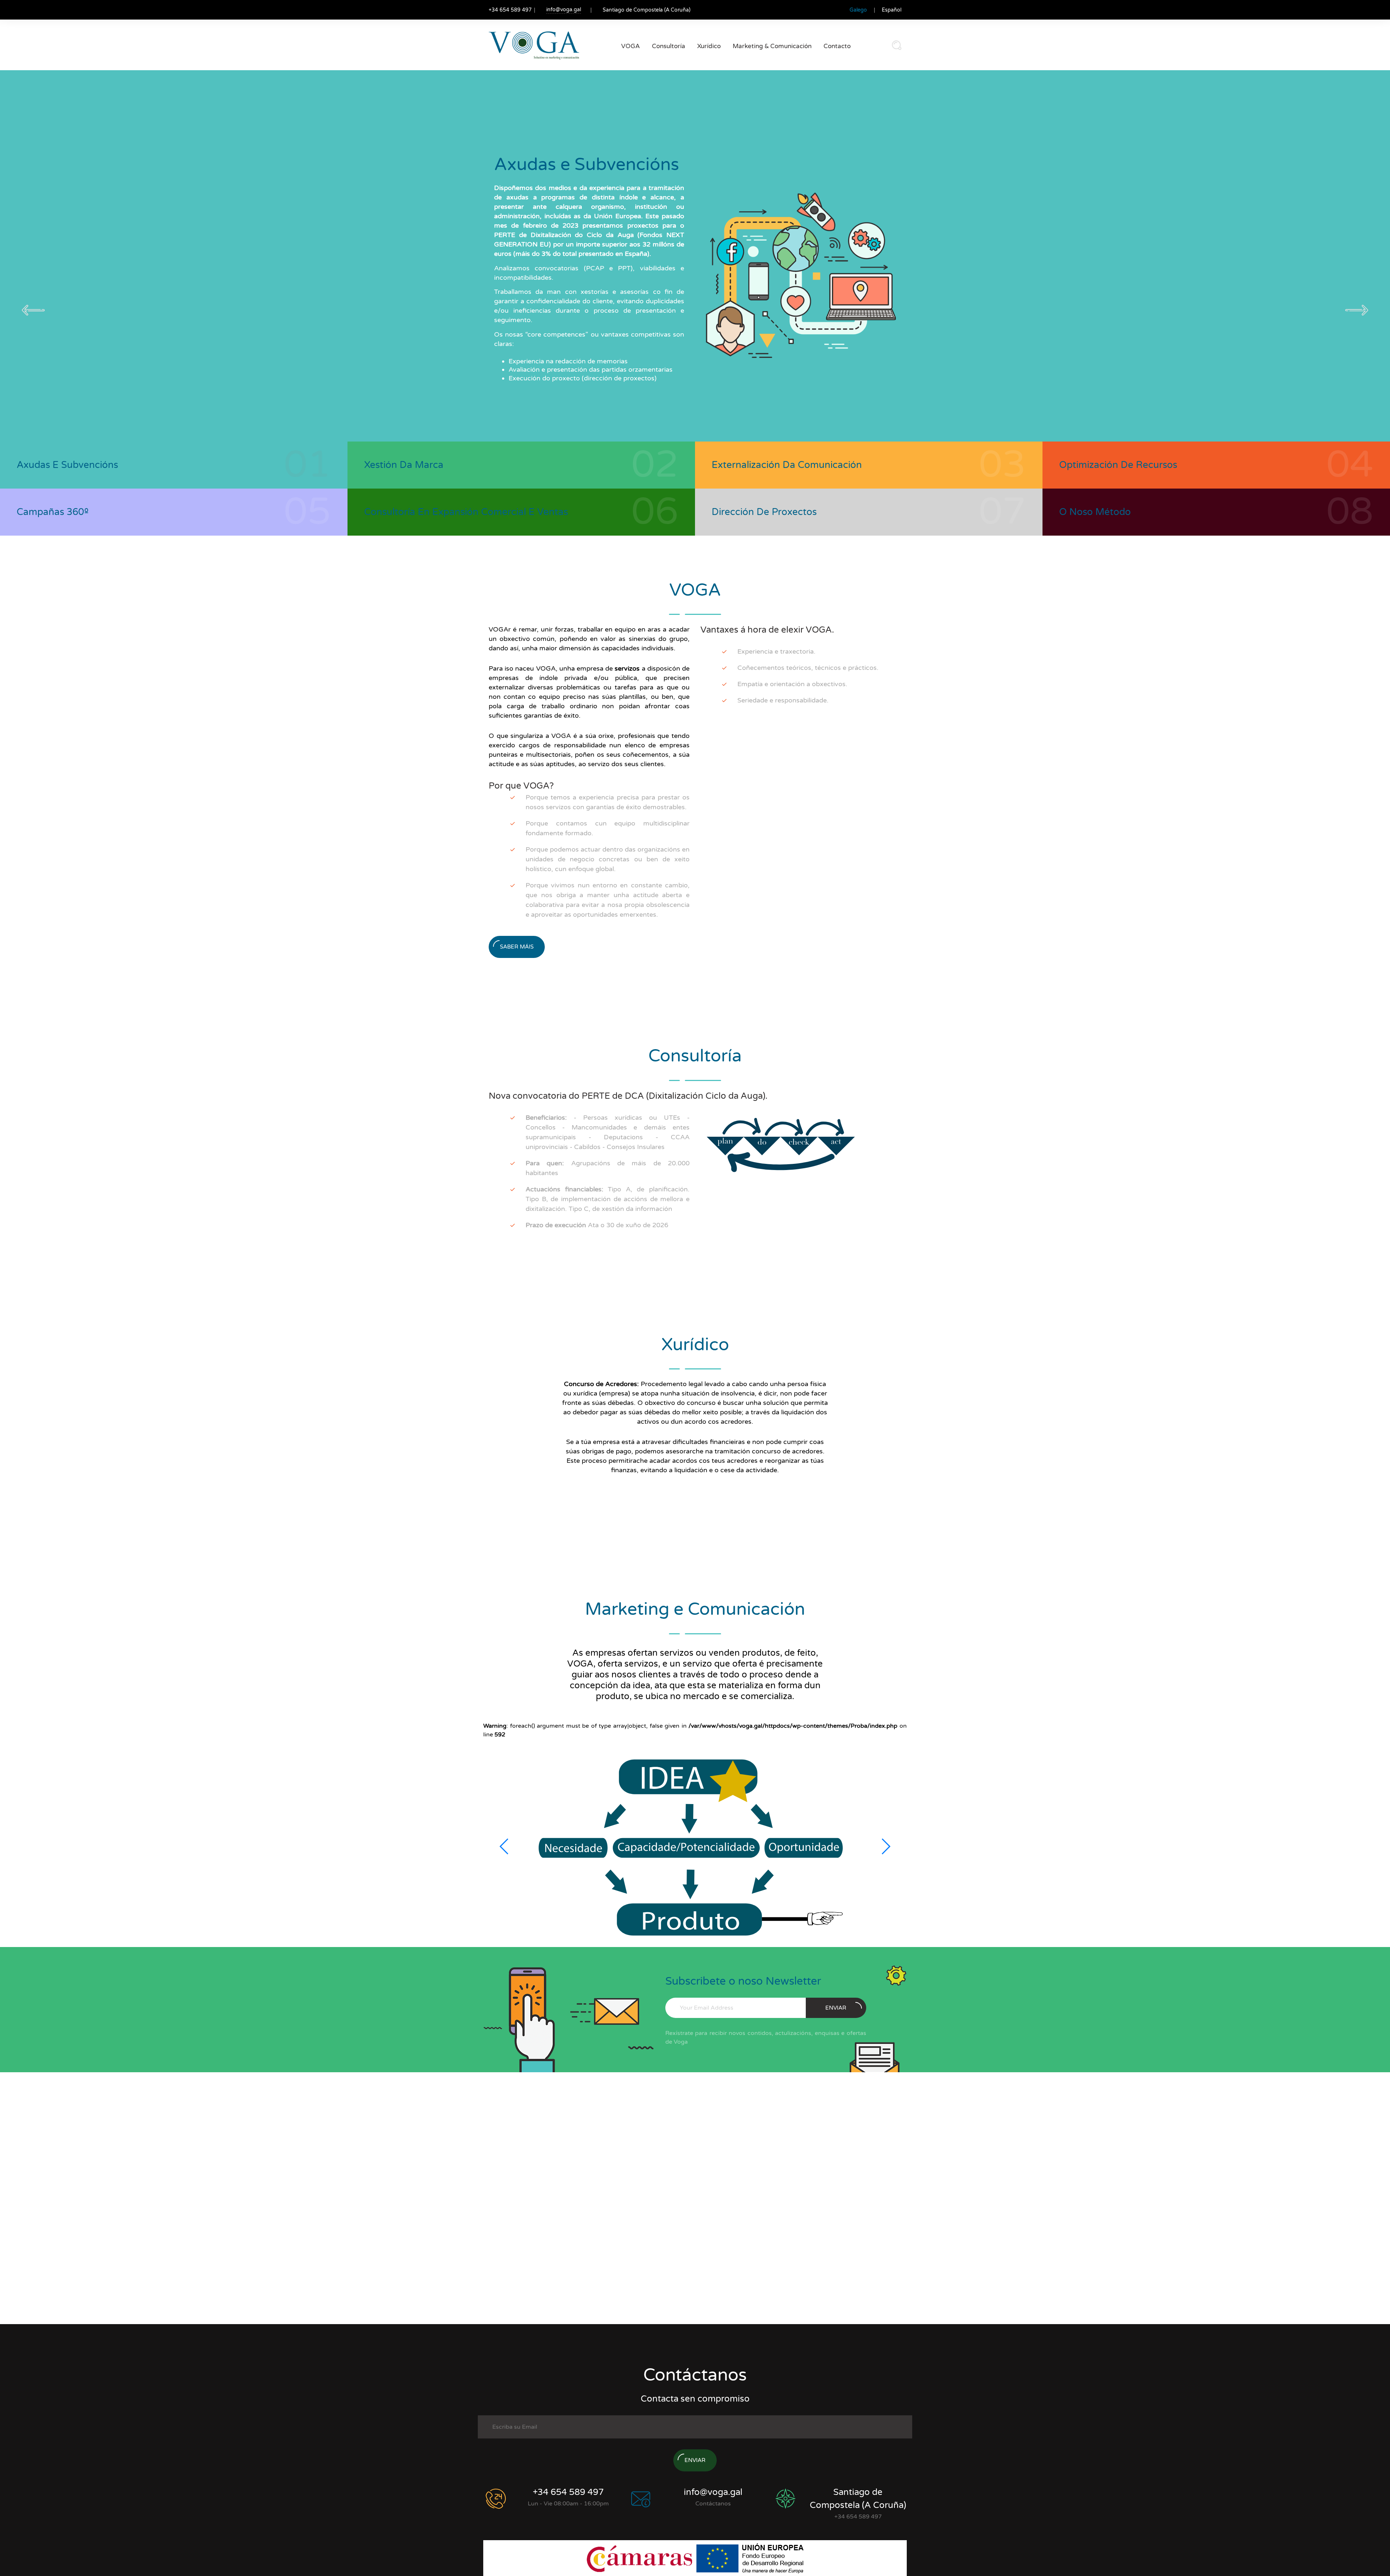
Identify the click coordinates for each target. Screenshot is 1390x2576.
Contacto (837, 46)
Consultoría (669, 46)
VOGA (631, 46)
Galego (858, 10)
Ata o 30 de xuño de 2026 (597, 1225)
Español (892, 10)
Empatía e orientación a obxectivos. (792, 684)
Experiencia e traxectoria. (776, 651)
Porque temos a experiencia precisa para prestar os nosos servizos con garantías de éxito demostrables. (608, 802)
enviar (836, 2008)
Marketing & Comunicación (772, 46)
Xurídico (709, 46)
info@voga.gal (564, 10)
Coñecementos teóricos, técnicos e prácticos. (808, 668)
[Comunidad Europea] (750, 2558)
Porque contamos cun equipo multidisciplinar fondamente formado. (608, 828)
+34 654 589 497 (568, 2492)
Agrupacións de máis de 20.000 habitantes (608, 1168)
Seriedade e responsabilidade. (783, 700)
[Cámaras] (641, 2558)
